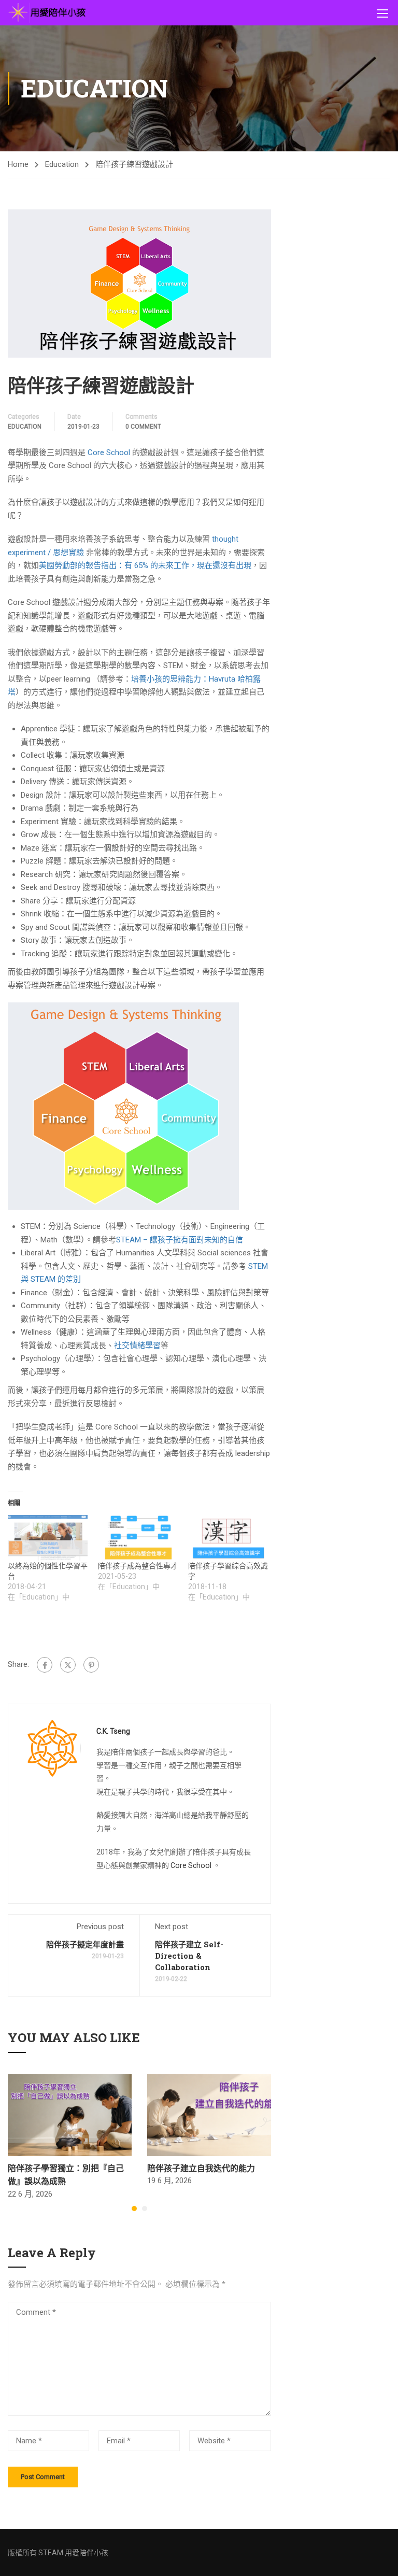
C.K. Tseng (113, 1731)
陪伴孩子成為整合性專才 (138, 1566)
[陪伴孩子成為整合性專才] (138, 1538)
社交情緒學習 (137, 1346)
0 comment (143, 427)
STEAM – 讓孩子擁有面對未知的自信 (180, 1240)
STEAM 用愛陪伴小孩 (73, 2553)
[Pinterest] (91, 1665)
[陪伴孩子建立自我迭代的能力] (209, 2114)
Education (62, 164)
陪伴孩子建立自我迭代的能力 (201, 2168)
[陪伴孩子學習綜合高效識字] (228, 1538)
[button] (134, 2209)
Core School (109, 452)
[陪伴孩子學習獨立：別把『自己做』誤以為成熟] (70, 2114)
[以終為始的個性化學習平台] (48, 1538)
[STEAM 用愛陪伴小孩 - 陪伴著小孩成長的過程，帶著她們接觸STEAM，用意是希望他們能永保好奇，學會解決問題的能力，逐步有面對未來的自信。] (47, 13)
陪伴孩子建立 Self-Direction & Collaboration (189, 1956)
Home (18, 164)
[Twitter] (68, 1665)
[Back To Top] (377, 2558)
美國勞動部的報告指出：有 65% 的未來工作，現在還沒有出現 (145, 565)
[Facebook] (45, 1665)
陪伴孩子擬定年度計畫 (85, 1944)
